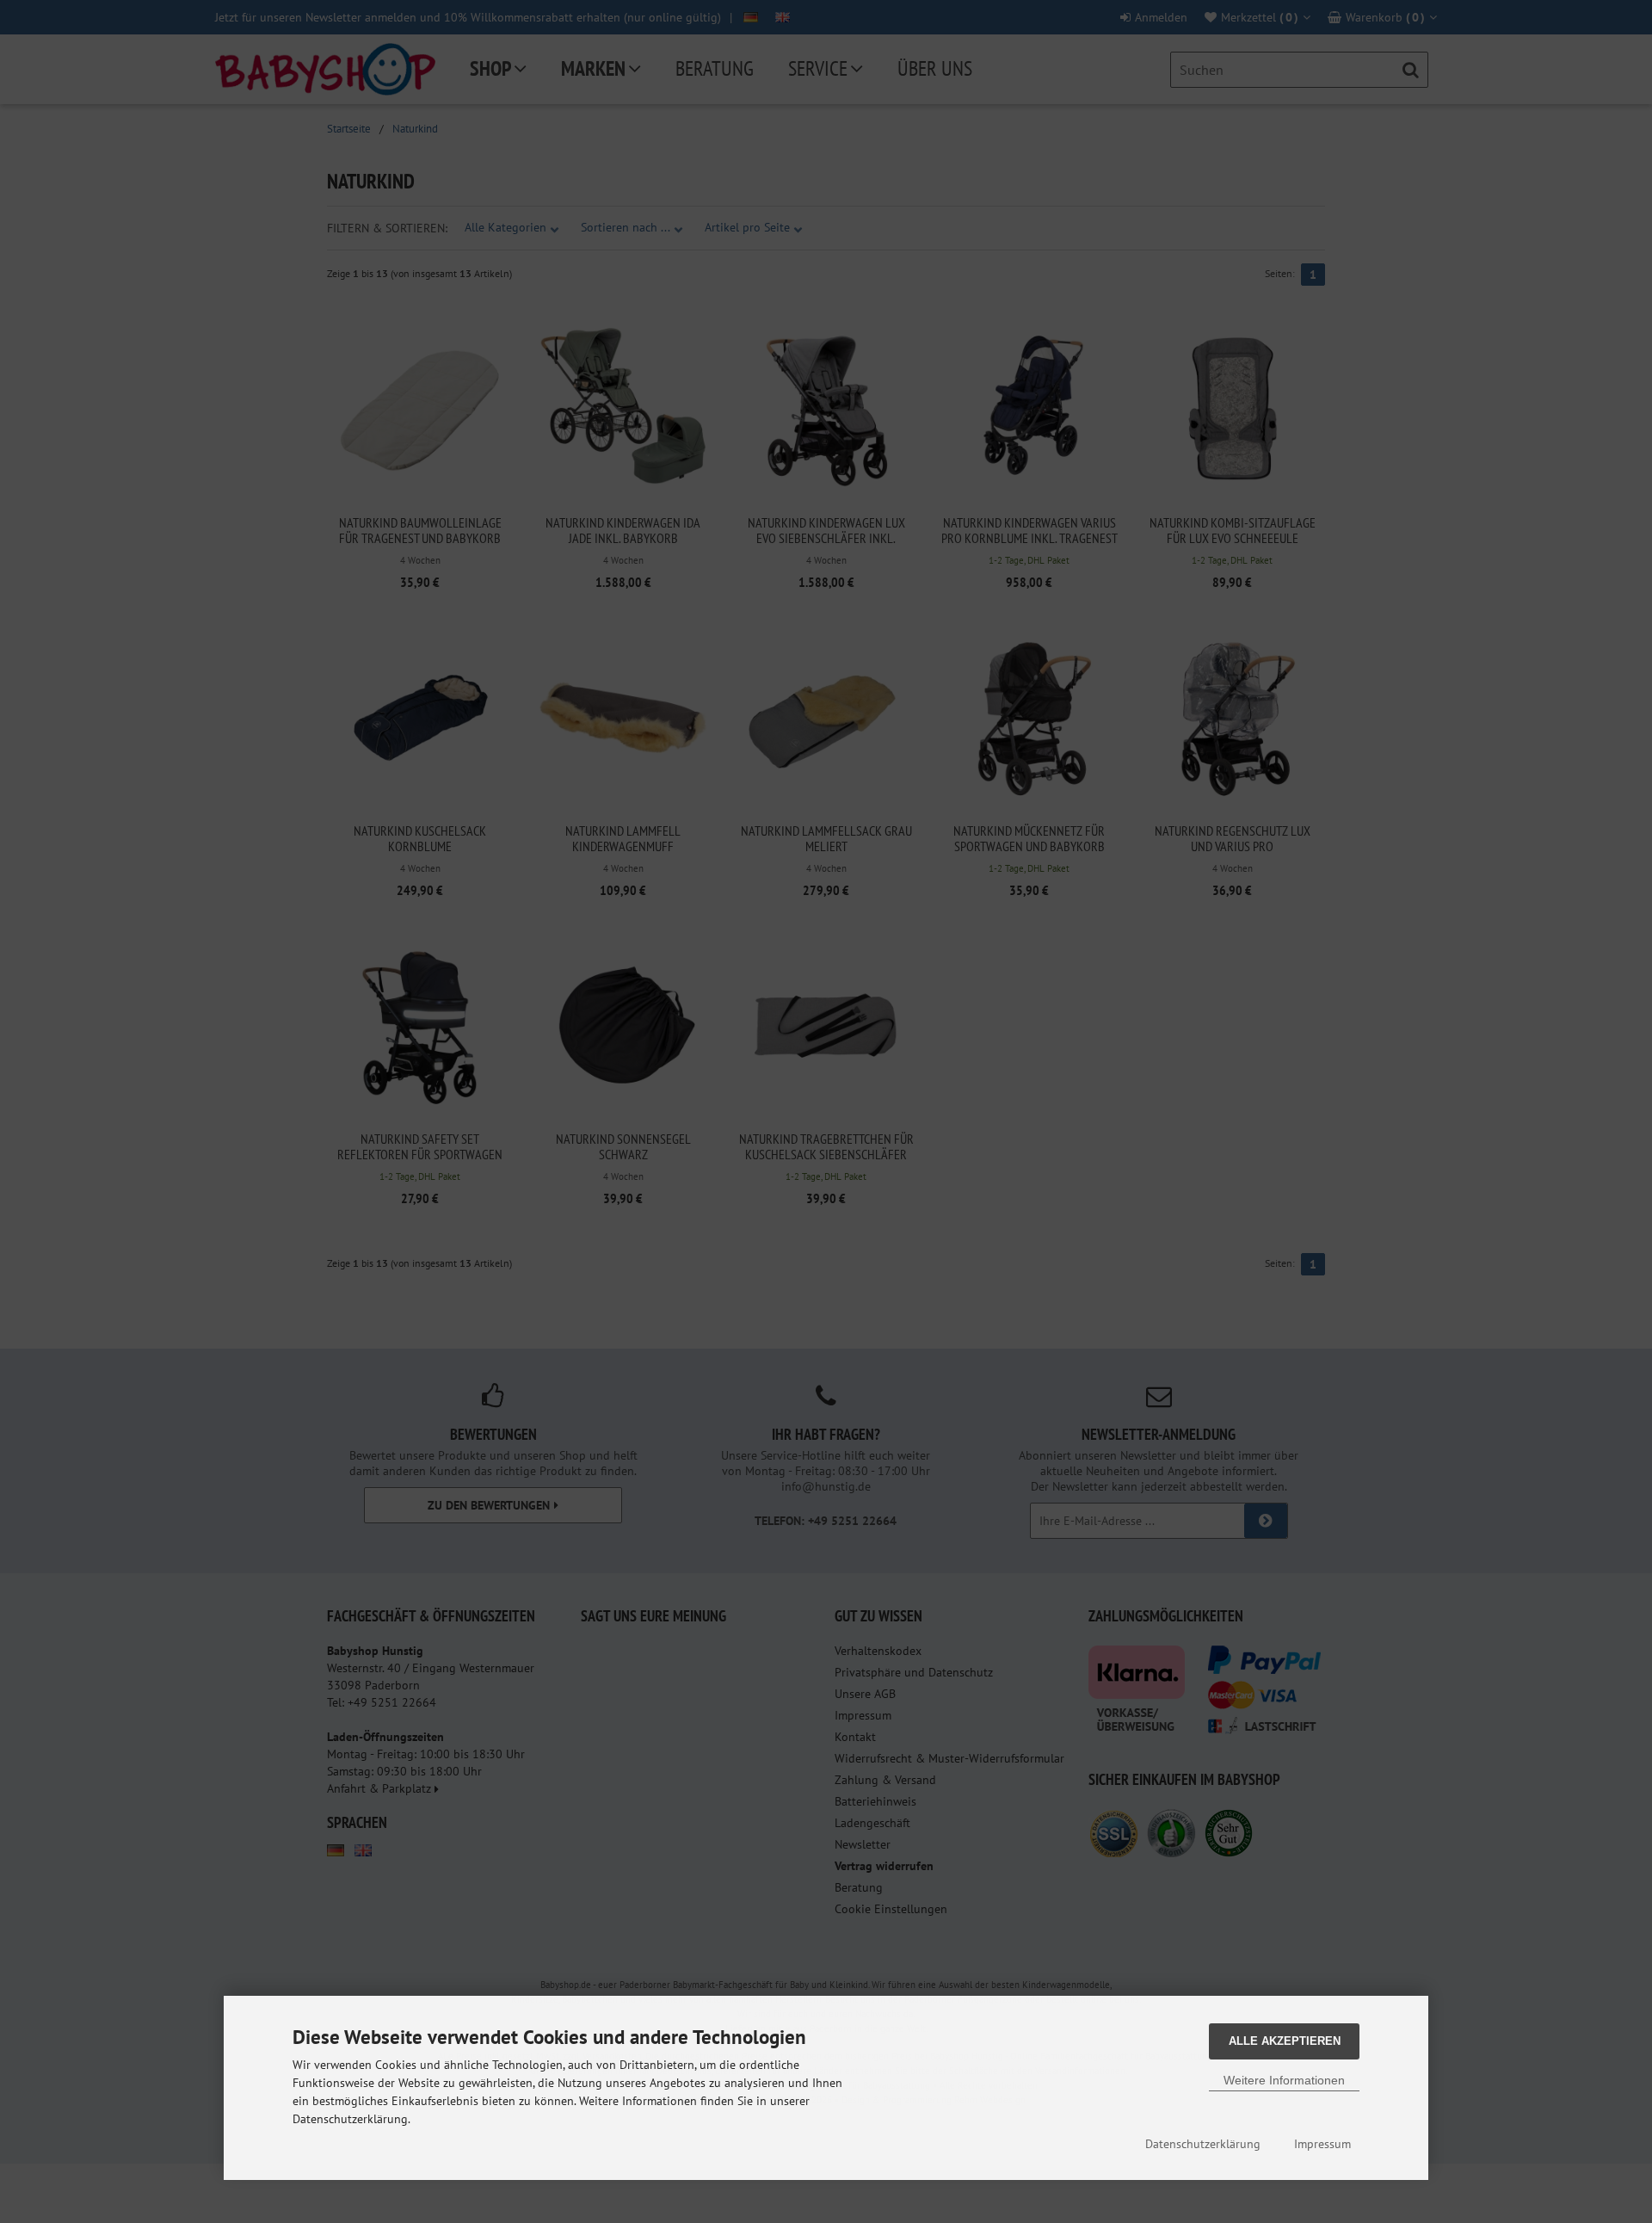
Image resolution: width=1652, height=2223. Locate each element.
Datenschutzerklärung (1203, 2144)
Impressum (1322, 2144)
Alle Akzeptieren (1285, 2041)
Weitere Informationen (1284, 2080)
